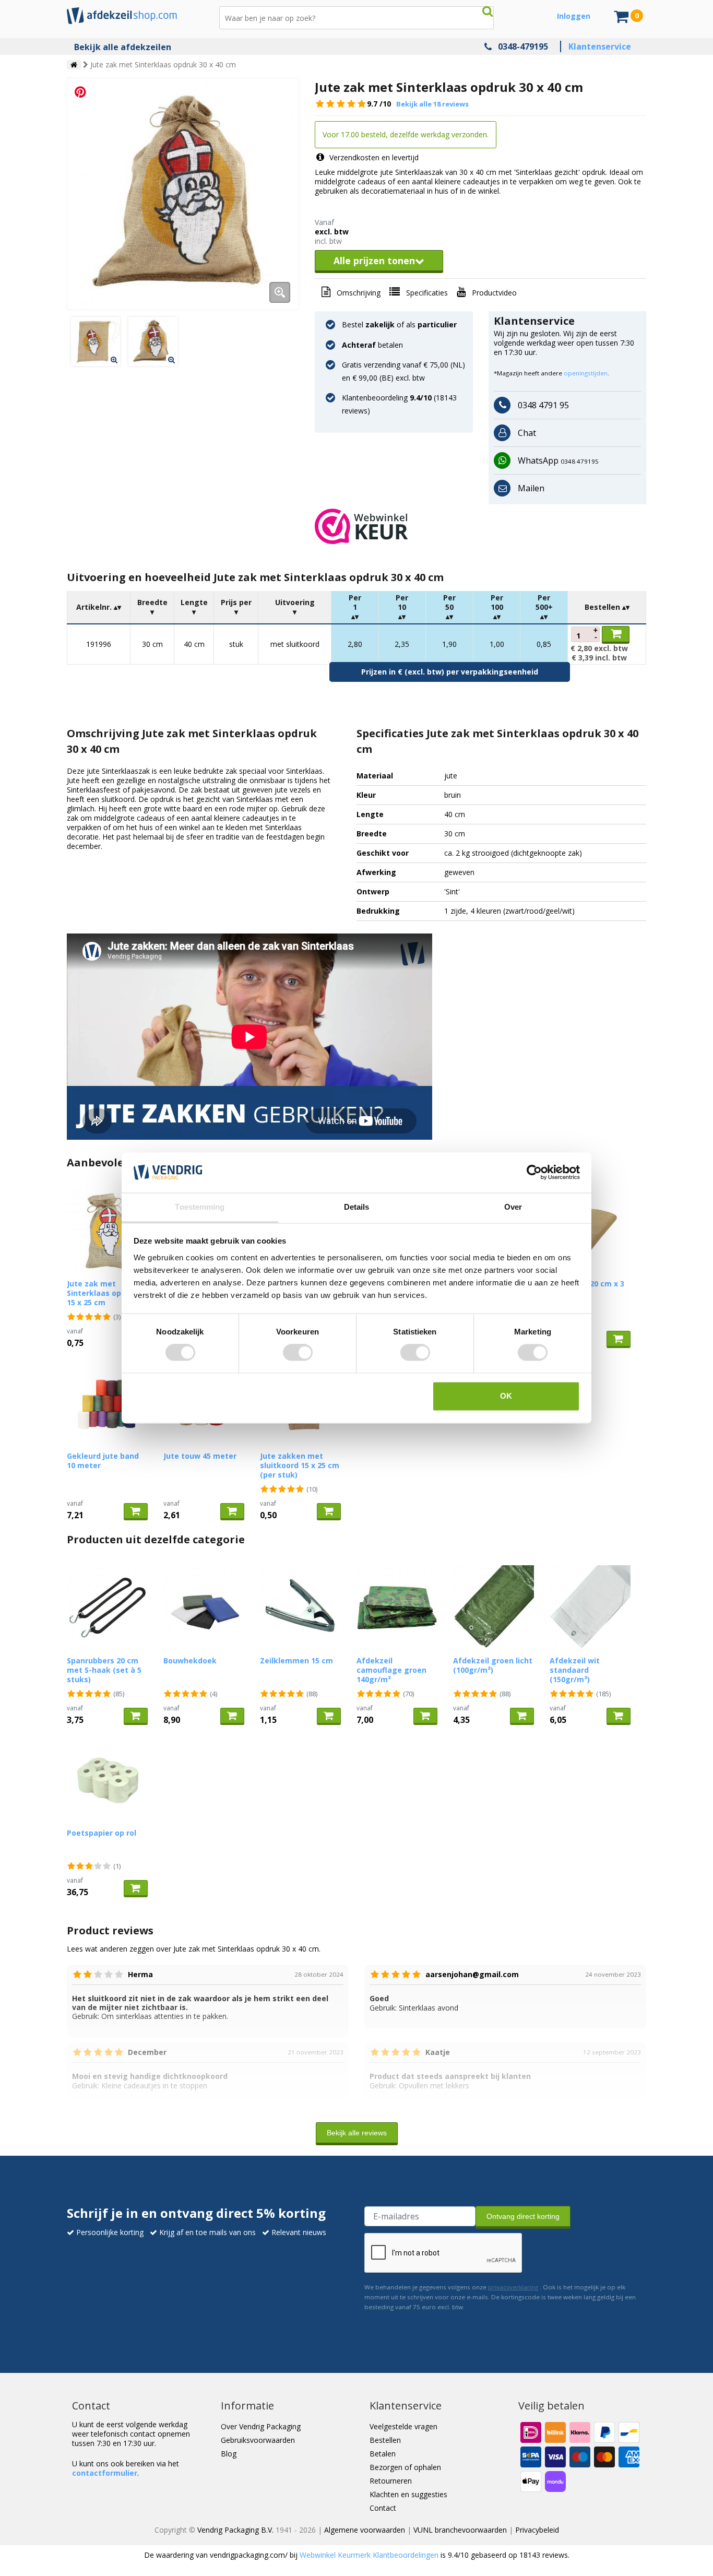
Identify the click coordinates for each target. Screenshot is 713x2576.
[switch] (298, 1353)
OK (506, 1396)
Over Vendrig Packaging (261, 2426)
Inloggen (574, 16)
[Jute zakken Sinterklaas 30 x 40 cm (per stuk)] (183, 194)
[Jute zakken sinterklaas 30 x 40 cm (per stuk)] (96, 341)
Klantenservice (600, 46)
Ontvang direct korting (523, 2216)
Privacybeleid (537, 2530)
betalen (372, 345)
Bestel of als (399, 324)
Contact (383, 2508)
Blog (229, 2454)
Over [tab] (513, 1207)
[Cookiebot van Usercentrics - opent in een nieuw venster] (534, 1173)
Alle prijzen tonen (374, 261)
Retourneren (391, 2481)
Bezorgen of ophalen (405, 2467)
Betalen (383, 2454)
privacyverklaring (513, 2287)
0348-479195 (523, 46)
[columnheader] (99, 607)
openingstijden (586, 373)
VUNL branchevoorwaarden (460, 2530)
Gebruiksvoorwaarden (258, 2440)
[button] (480, 526)
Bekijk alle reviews (357, 2133)
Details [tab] (357, 1207)
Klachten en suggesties (408, 2494)
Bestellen (385, 2440)
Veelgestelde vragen (403, 2426)
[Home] (74, 65)
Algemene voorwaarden (365, 2530)
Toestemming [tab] (200, 1207)
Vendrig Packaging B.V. (235, 2530)
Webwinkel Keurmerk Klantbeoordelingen (369, 2555)
